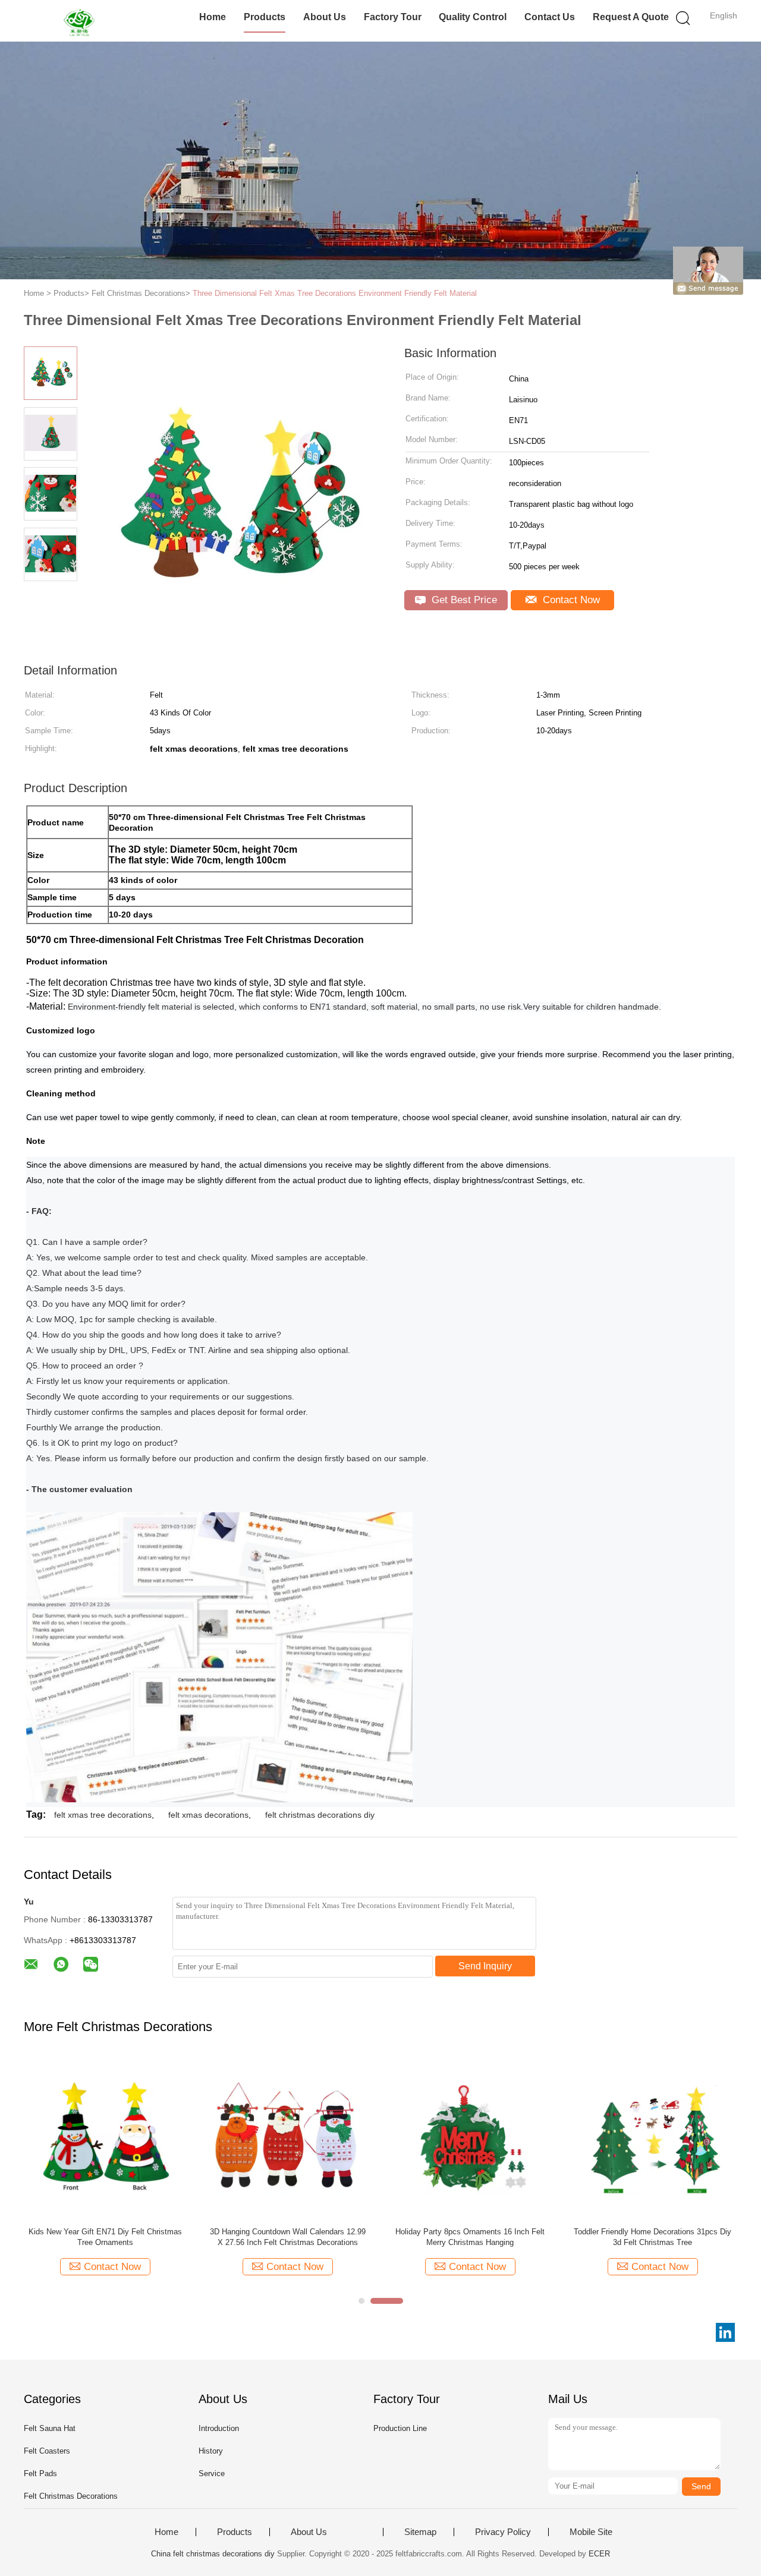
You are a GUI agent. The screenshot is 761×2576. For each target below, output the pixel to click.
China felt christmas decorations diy (213, 2554)
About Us (325, 17)
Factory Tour (393, 17)
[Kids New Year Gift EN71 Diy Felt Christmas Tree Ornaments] (105, 2137)
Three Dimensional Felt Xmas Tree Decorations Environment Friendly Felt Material (335, 293)
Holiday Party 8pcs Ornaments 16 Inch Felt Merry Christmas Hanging (470, 2237)
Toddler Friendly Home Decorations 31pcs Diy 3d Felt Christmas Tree (652, 2237)
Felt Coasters (47, 2451)
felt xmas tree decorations (103, 1815)
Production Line (400, 2428)
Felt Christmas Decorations (71, 2496)
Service (212, 2473)
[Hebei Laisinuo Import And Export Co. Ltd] (82, 21)
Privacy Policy (503, 2532)
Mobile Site (591, 2532)
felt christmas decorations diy (320, 1815)
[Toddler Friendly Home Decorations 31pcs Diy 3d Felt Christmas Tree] (652, 2137)
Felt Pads (40, 2473)
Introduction (219, 2428)
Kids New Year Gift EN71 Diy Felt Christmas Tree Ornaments (105, 2237)
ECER (599, 2554)
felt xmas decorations (208, 1815)
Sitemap (420, 2532)
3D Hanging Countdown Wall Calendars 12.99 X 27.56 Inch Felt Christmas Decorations (288, 2237)
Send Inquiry (485, 1966)
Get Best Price (463, 600)
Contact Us (550, 17)
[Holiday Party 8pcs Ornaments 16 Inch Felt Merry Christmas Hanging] (470, 2137)
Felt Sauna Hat (50, 2428)
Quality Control (473, 17)
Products (265, 17)
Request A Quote (631, 17)
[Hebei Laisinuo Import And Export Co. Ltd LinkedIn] (725, 2332)
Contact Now (570, 600)
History (211, 2451)
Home (213, 17)
